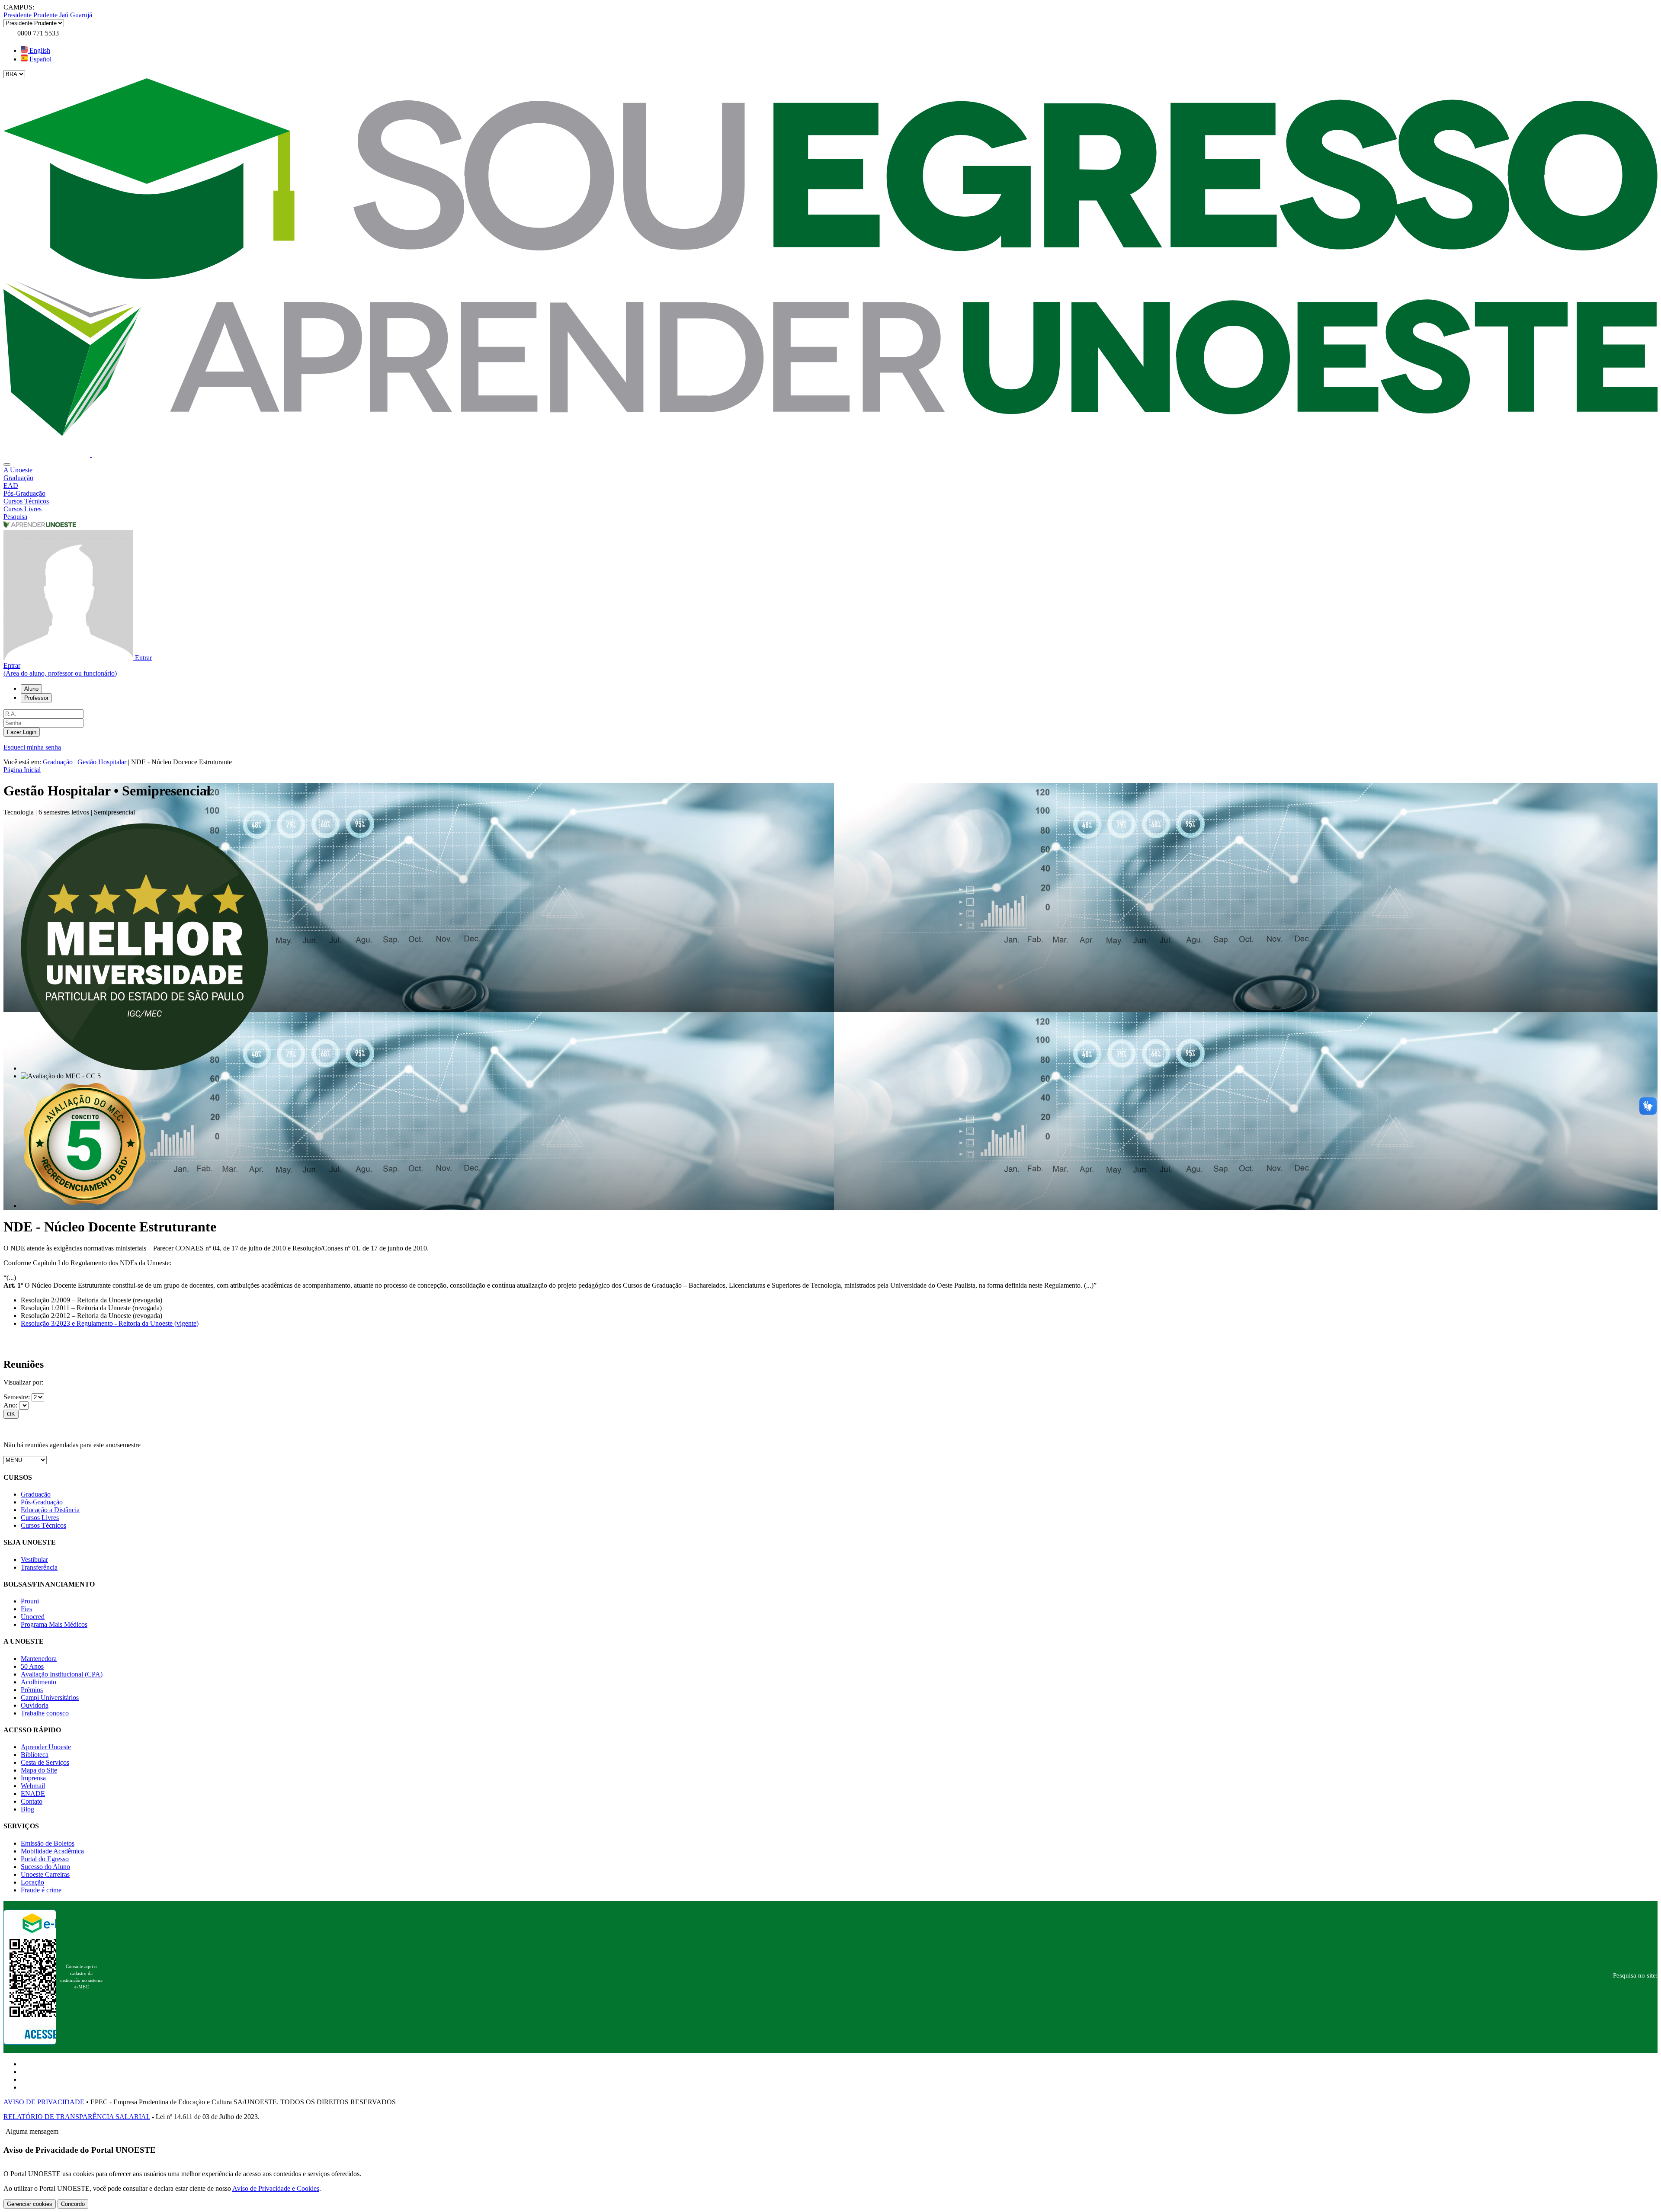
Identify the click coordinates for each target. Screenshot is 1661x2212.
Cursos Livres (40, 1518)
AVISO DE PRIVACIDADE (44, 2102)
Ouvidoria (35, 1705)
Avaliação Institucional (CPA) (62, 1674)
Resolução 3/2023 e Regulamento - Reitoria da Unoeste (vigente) (110, 1323)
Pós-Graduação (42, 1502)
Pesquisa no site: (1635, 1975)
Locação (32, 1882)
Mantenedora (39, 1659)
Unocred (33, 1617)
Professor (36, 698)
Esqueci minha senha (32, 747)
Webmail (33, 1786)
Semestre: (18, 1397)
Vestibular (34, 1560)
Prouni (30, 1601)
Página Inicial (22, 770)
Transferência (39, 1567)
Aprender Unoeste (46, 1747)
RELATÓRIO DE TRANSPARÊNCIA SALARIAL (77, 2117)
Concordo (73, 2204)
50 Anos (32, 1666)
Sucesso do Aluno (45, 1867)
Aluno (31, 689)
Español (40, 59)
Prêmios (32, 1690)
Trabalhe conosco (45, 1713)
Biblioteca (35, 1755)
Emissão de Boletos (48, 1843)
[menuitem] (830, 470)
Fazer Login (22, 732)
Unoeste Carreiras (45, 1874)
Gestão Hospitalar (102, 762)
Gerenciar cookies (30, 2204)
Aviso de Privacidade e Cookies (276, 2188)
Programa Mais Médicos (54, 1624)
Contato (32, 1801)
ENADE (33, 1794)
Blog (27, 1809)
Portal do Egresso (45, 1859)
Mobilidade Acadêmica (52, 1851)
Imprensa (33, 1778)
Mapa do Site (39, 1770)
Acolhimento (38, 1682)
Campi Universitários (50, 1697)
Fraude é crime (41, 1890)
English (39, 50)
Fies (26, 1609)
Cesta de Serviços (45, 1762)
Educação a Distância (50, 1510)
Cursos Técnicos (43, 1525)
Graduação (58, 762)
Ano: (11, 1405)
